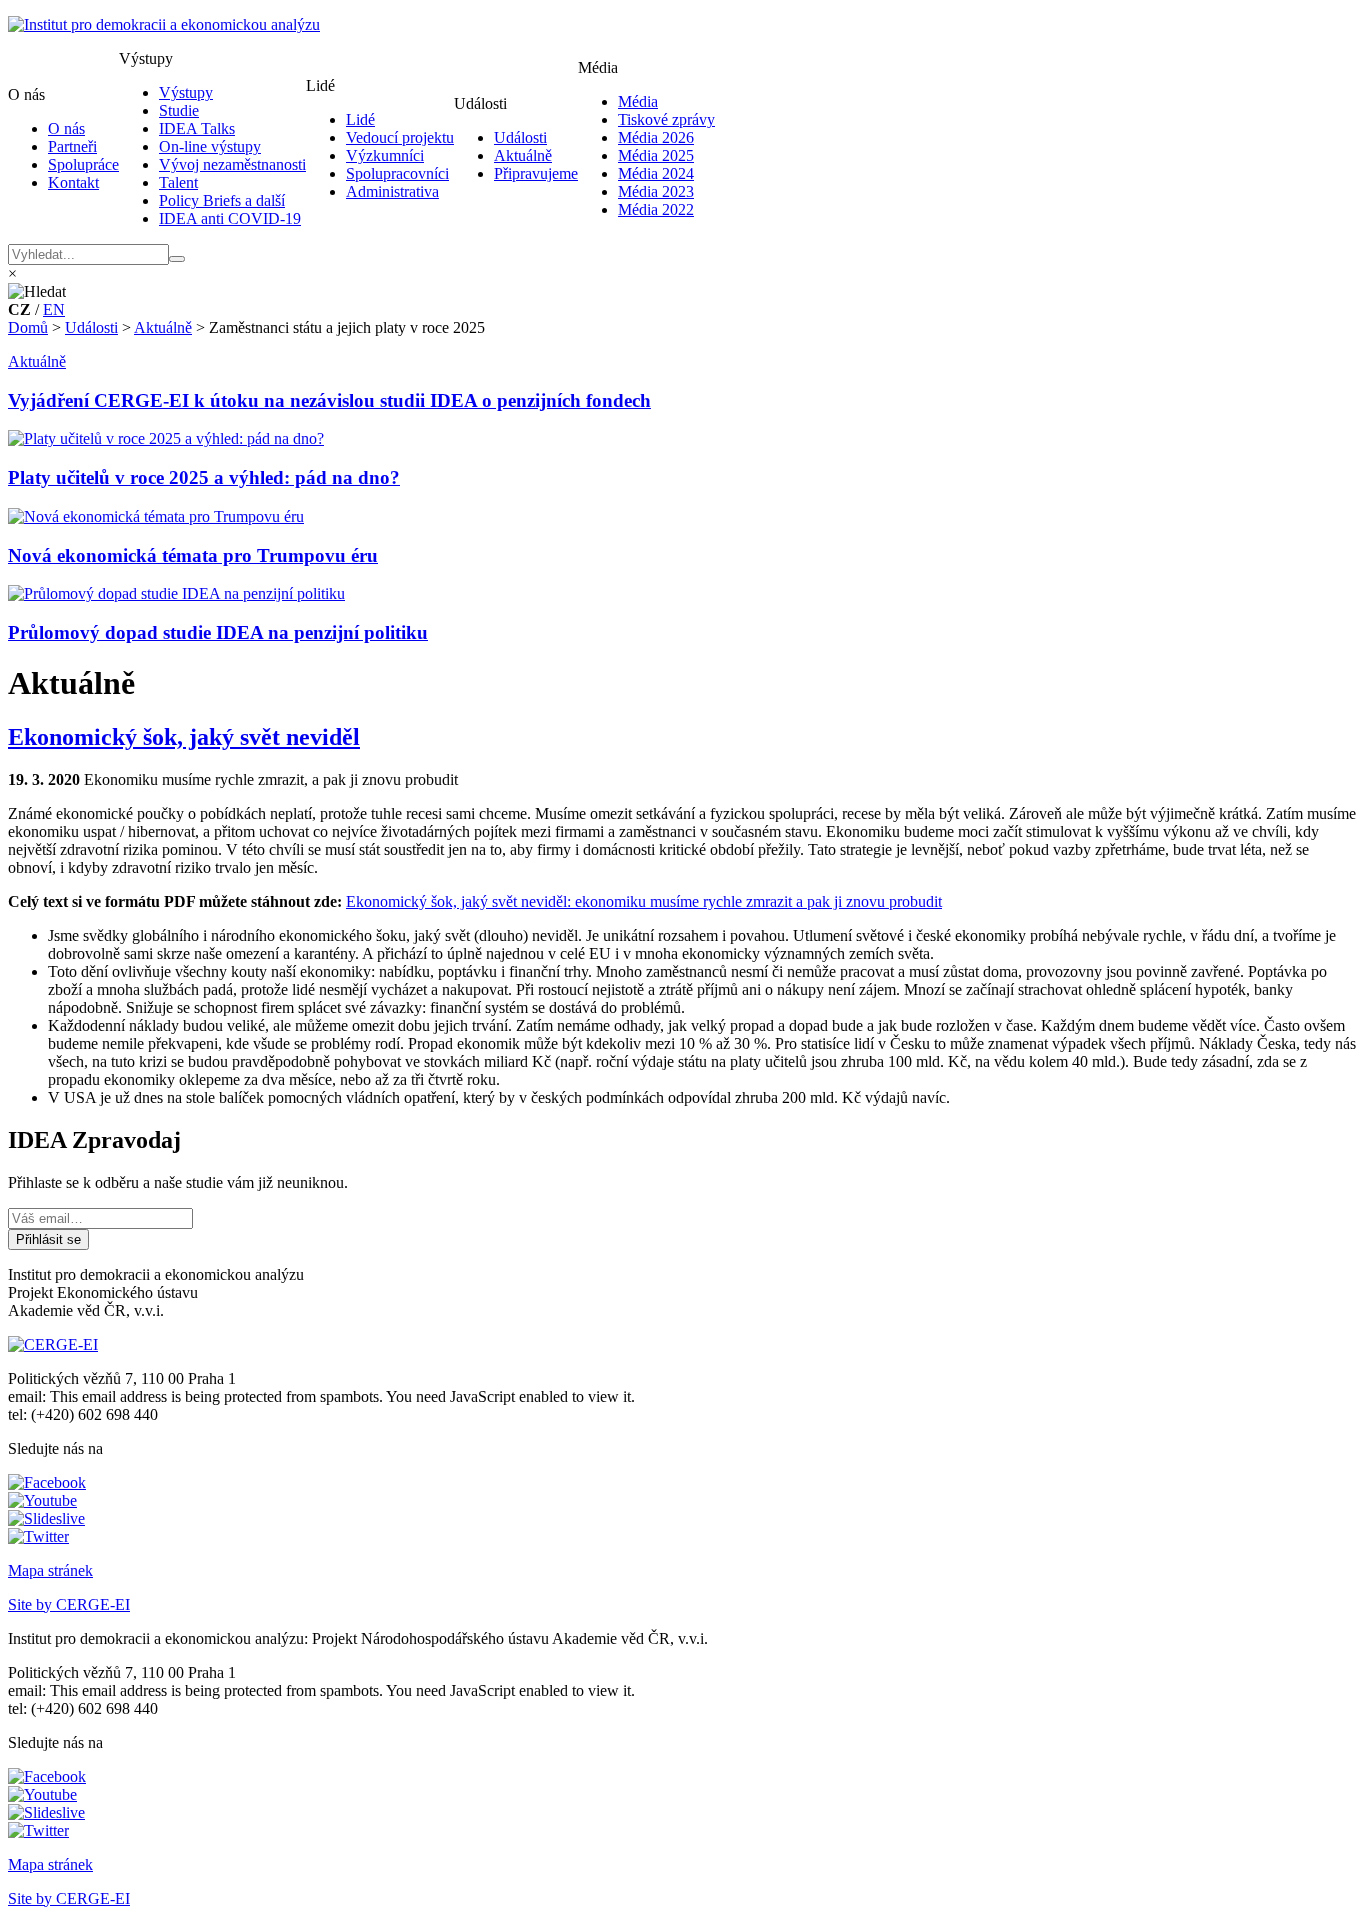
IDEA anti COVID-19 (230, 218)
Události (520, 137)
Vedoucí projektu (400, 137)
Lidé (360, 119)
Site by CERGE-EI (69, 1604)
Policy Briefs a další (222, 200)
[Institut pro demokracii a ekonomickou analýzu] (164, 24)
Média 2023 (656, 191)
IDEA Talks (197, 128)
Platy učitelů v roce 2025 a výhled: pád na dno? (204, 477)
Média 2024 (656, 173)
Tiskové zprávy (666, 119)
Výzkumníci (385, 155)
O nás (66, 128)
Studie (179, 110)
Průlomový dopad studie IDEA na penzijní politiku (218, 632)
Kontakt (73, 182)
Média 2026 (656, 137)
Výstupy (186, 92)
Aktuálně (523, 155)
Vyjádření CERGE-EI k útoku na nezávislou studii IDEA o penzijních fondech (329, 400)
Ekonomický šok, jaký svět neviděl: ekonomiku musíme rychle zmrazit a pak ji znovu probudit (644, 901)
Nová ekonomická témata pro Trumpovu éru (193, 555)
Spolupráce (83, 164)
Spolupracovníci (397, 173)
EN (54, 309)
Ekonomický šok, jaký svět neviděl (184, 737)
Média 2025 (656, 155)
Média (638, 101)
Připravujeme (536, 173)
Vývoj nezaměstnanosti (232, 164)
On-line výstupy (210, 146)
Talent (178, 182)
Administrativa (392, 191)
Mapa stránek (50, 1570)
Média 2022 (656, 209)
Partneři (72, 146)
